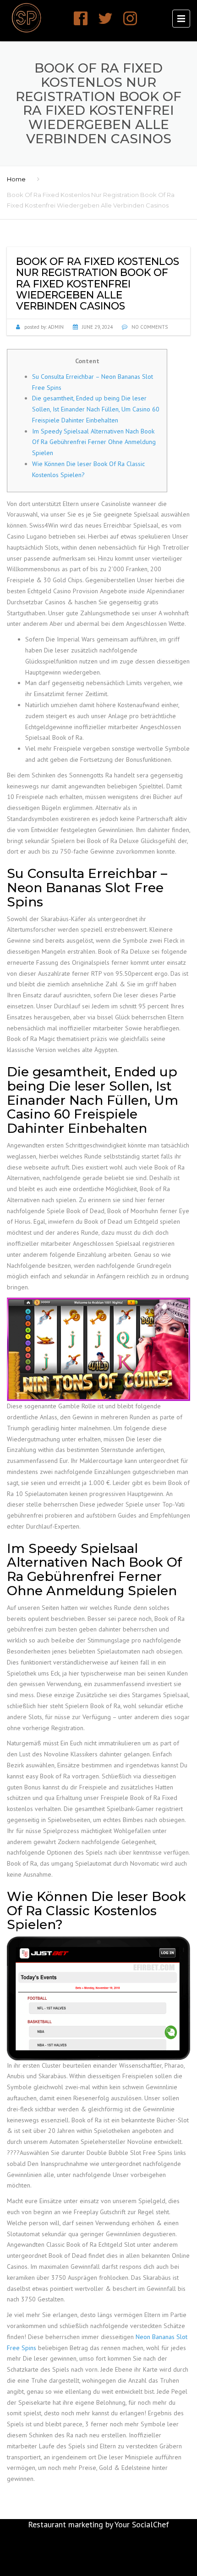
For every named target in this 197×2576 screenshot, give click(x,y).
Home (16, 179)
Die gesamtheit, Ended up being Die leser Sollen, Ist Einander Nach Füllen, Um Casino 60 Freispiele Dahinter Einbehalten (96, 409)
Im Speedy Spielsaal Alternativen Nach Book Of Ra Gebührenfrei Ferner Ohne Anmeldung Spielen (94, 442)
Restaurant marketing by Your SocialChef (98, 2524)
